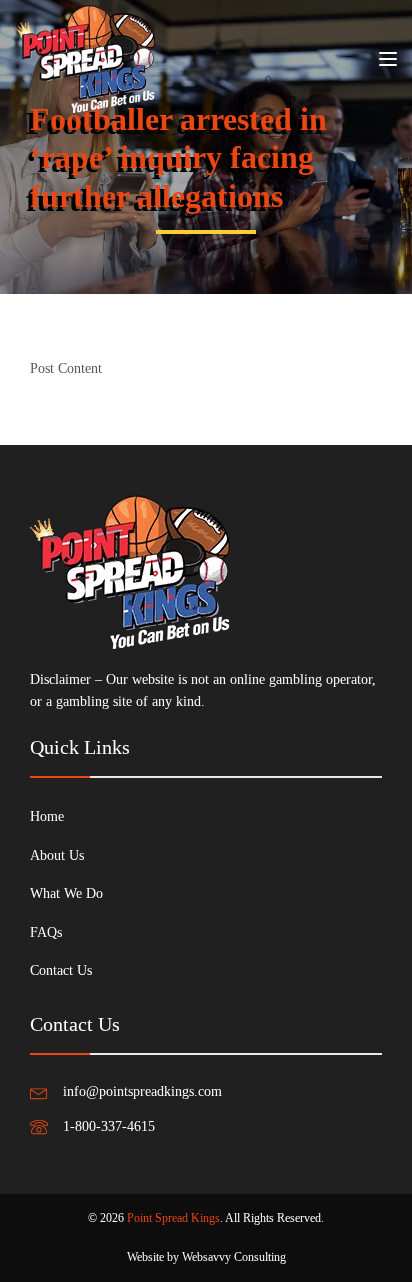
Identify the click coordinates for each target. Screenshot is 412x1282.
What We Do (66, 893)
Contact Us (61, 970)
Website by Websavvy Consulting (206, 1257)
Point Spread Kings (173, 1218)
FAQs (46, 932)
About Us (57, 855)
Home (47, 816)
